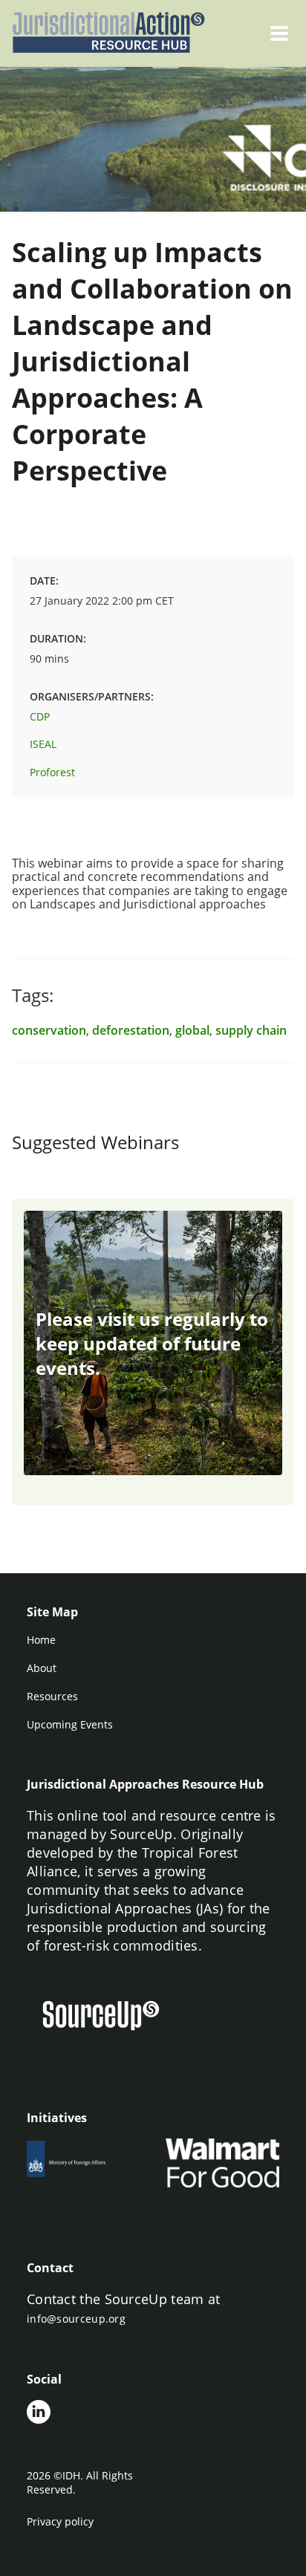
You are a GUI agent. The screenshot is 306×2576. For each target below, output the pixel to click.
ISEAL (43, 744)
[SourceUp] (110, 2017)
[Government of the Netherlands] (84, 2163)
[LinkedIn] (39, 2413)
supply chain (251, 1030)
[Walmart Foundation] (222, 2163)
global (192, 1030)
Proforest (52, 772)
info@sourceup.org (76, 2319)
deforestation (131, 1030)
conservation (49, 1030)
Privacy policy (60, 2521)
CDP (40, 716)
